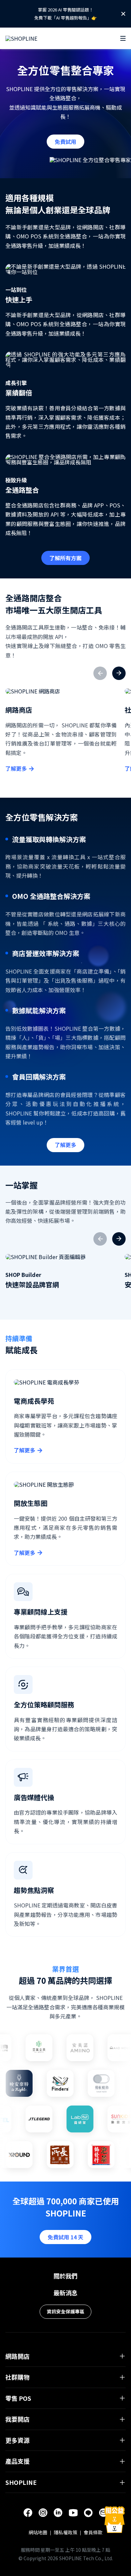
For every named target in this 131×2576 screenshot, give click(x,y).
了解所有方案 (65, 558)
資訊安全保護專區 (65, 2311)
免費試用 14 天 (65, 2237)
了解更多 (16, 768)
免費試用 (65, 142)
